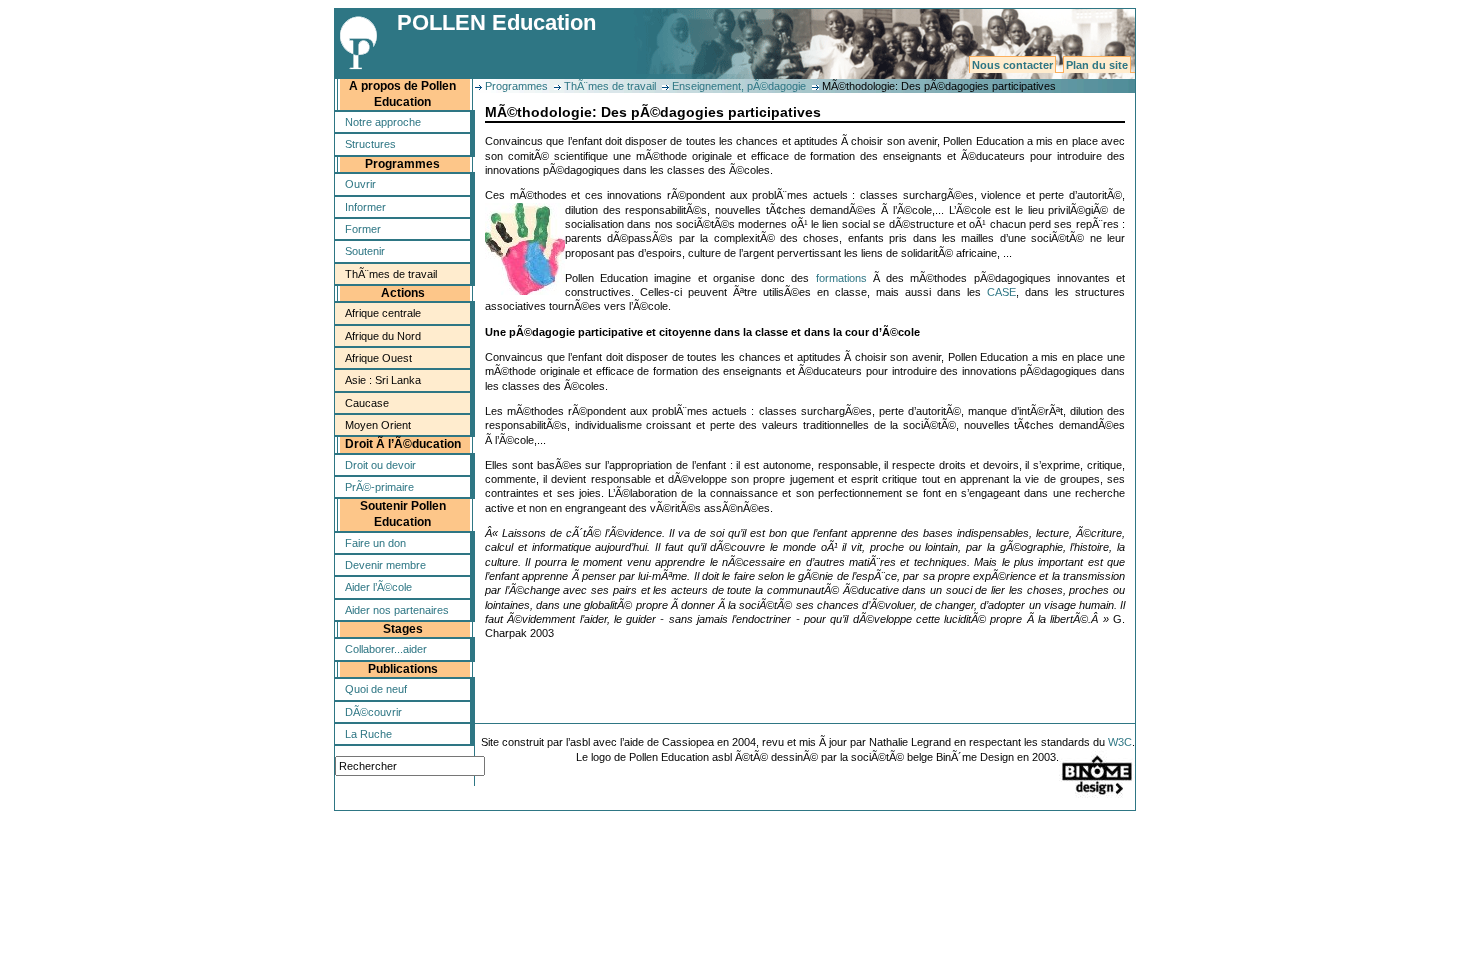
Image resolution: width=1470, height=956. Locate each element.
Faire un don (375, 543)
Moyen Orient (378, 425)
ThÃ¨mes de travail (391, 274)
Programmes (402, 164)
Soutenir (365, 251)
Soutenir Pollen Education (403, 514)
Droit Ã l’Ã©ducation (403, 444)
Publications (403, 669)
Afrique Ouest (378, 358)
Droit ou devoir (380, 465)
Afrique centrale (383, 313)
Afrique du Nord (383, 336)
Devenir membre (385, 565)
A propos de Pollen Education (402, 94)
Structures (370, 144)
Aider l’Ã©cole (378, 587)
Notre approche (383, 122)
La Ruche (368, 734)
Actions (403, 293)
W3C (1120, 742)
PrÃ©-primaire (379, 487)
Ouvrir (360, 184)
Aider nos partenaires (397, 610)
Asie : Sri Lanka (383, 380)
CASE (1001, 292)
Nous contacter (1012, 65)
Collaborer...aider (386, 649)
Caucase (367, 403)
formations (841, 278)
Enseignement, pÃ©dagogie (739, 86)
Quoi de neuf (376, 689)
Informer (365, 207)
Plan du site (1097, 65)
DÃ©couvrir (373, 712)
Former (363, 229)
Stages (403, 629)
